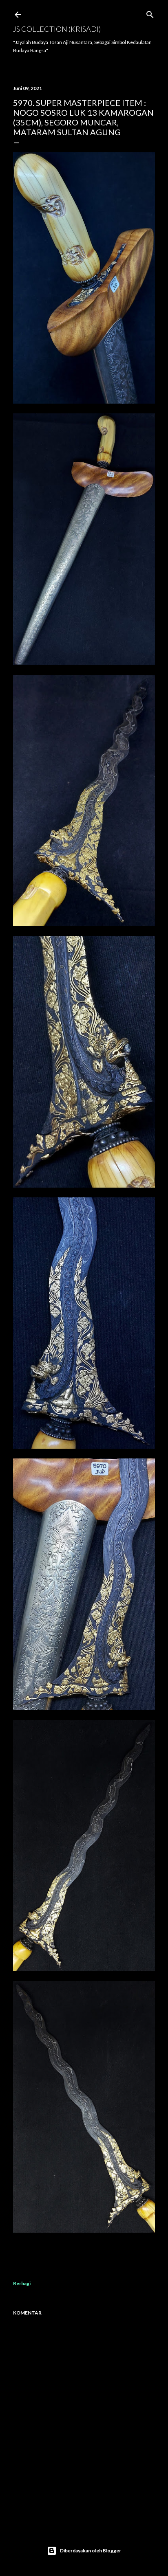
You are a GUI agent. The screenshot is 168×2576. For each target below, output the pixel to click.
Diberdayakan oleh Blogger (91, 2551)
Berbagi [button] (22, 2283)
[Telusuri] (150, 13)
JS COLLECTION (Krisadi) (57, 29)
